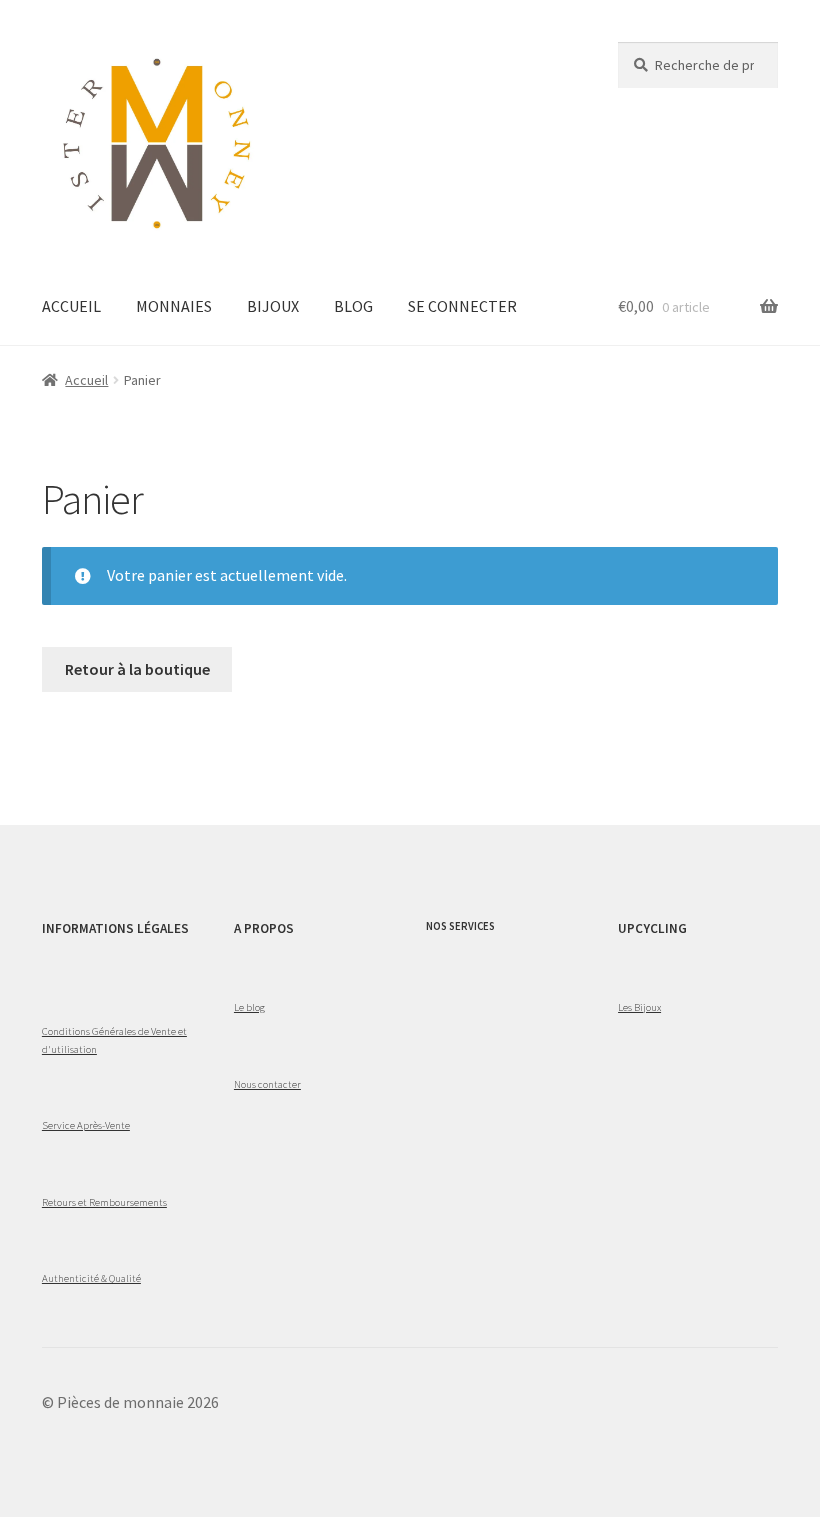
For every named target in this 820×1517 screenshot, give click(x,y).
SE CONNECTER (462, 306)
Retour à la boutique (137, 669)
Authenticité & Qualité (91, 1278)
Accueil (86, 380)
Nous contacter (267, 1084)
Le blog (249, 1007)
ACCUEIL (71, 306)
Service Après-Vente (86, 1125)
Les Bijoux (639, 1007)
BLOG (353, 306)
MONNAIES (174, 306)
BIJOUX (273, 306)
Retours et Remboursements (104, 1202)
